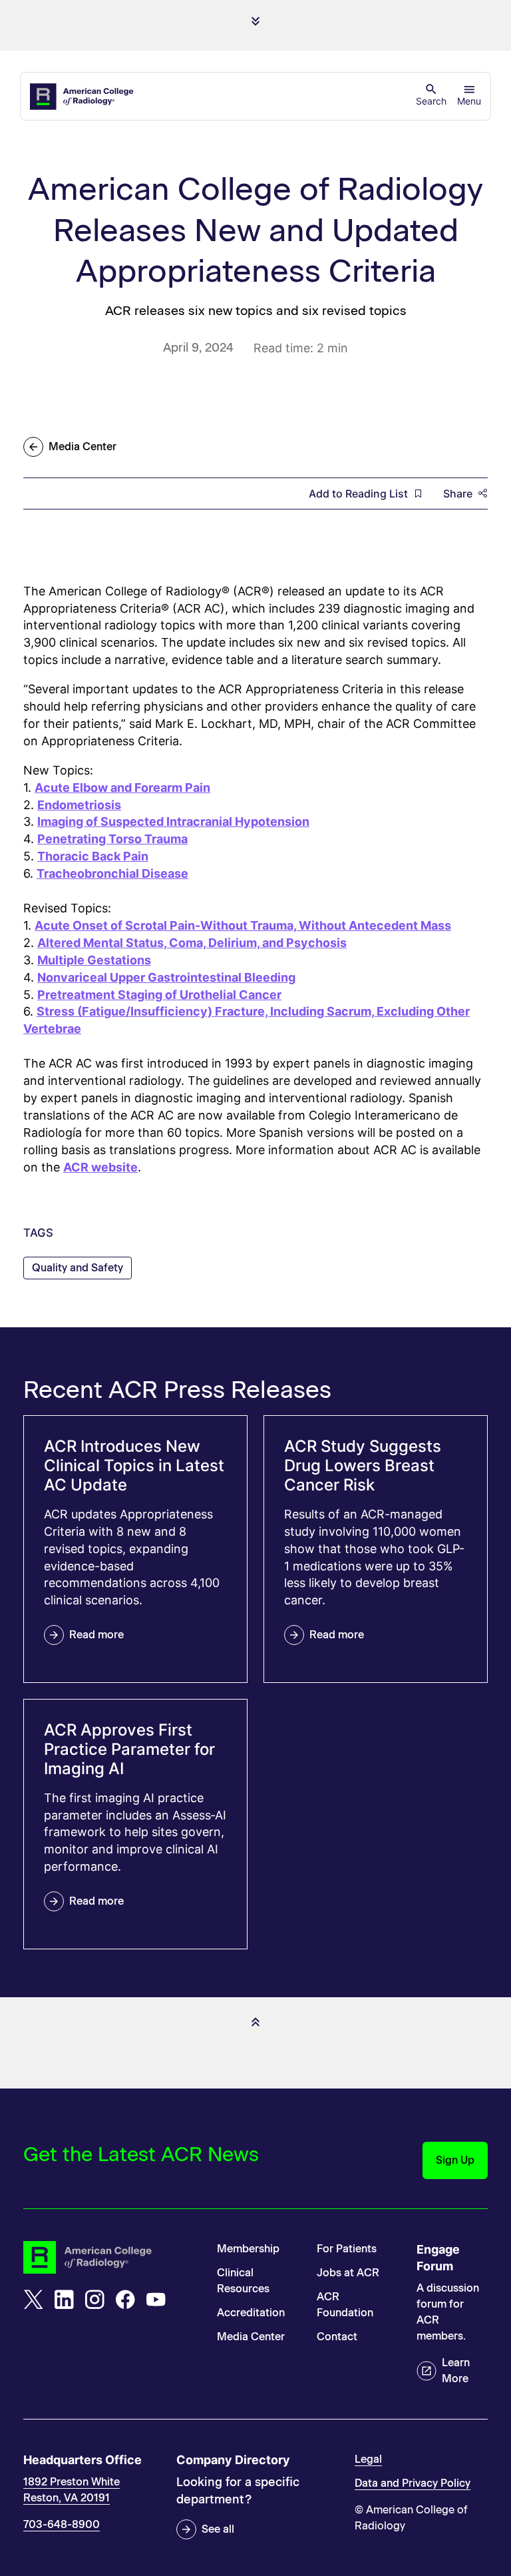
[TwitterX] (33, 2300)
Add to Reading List (358, 493)
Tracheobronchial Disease (112, 873)
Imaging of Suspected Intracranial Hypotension (173, 821)
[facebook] (125, 2300)
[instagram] (94, 2300)
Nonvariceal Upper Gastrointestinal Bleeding (166, 977)
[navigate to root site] (110, 2257)
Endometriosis (79, 805)
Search (431, 101)
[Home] (83, 97)
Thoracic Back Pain (93, 856)
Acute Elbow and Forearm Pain (122, 788)
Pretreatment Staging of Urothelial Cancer (159, 995)
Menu (469, 101)
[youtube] (156, 2300)
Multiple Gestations (94, 960)
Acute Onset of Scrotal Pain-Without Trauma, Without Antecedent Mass (243, 925)
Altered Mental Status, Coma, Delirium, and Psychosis (192, 943)
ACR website (100, 1167)
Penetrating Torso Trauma (112, 839)
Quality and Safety (78, 1268)
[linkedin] (64, 2300)
